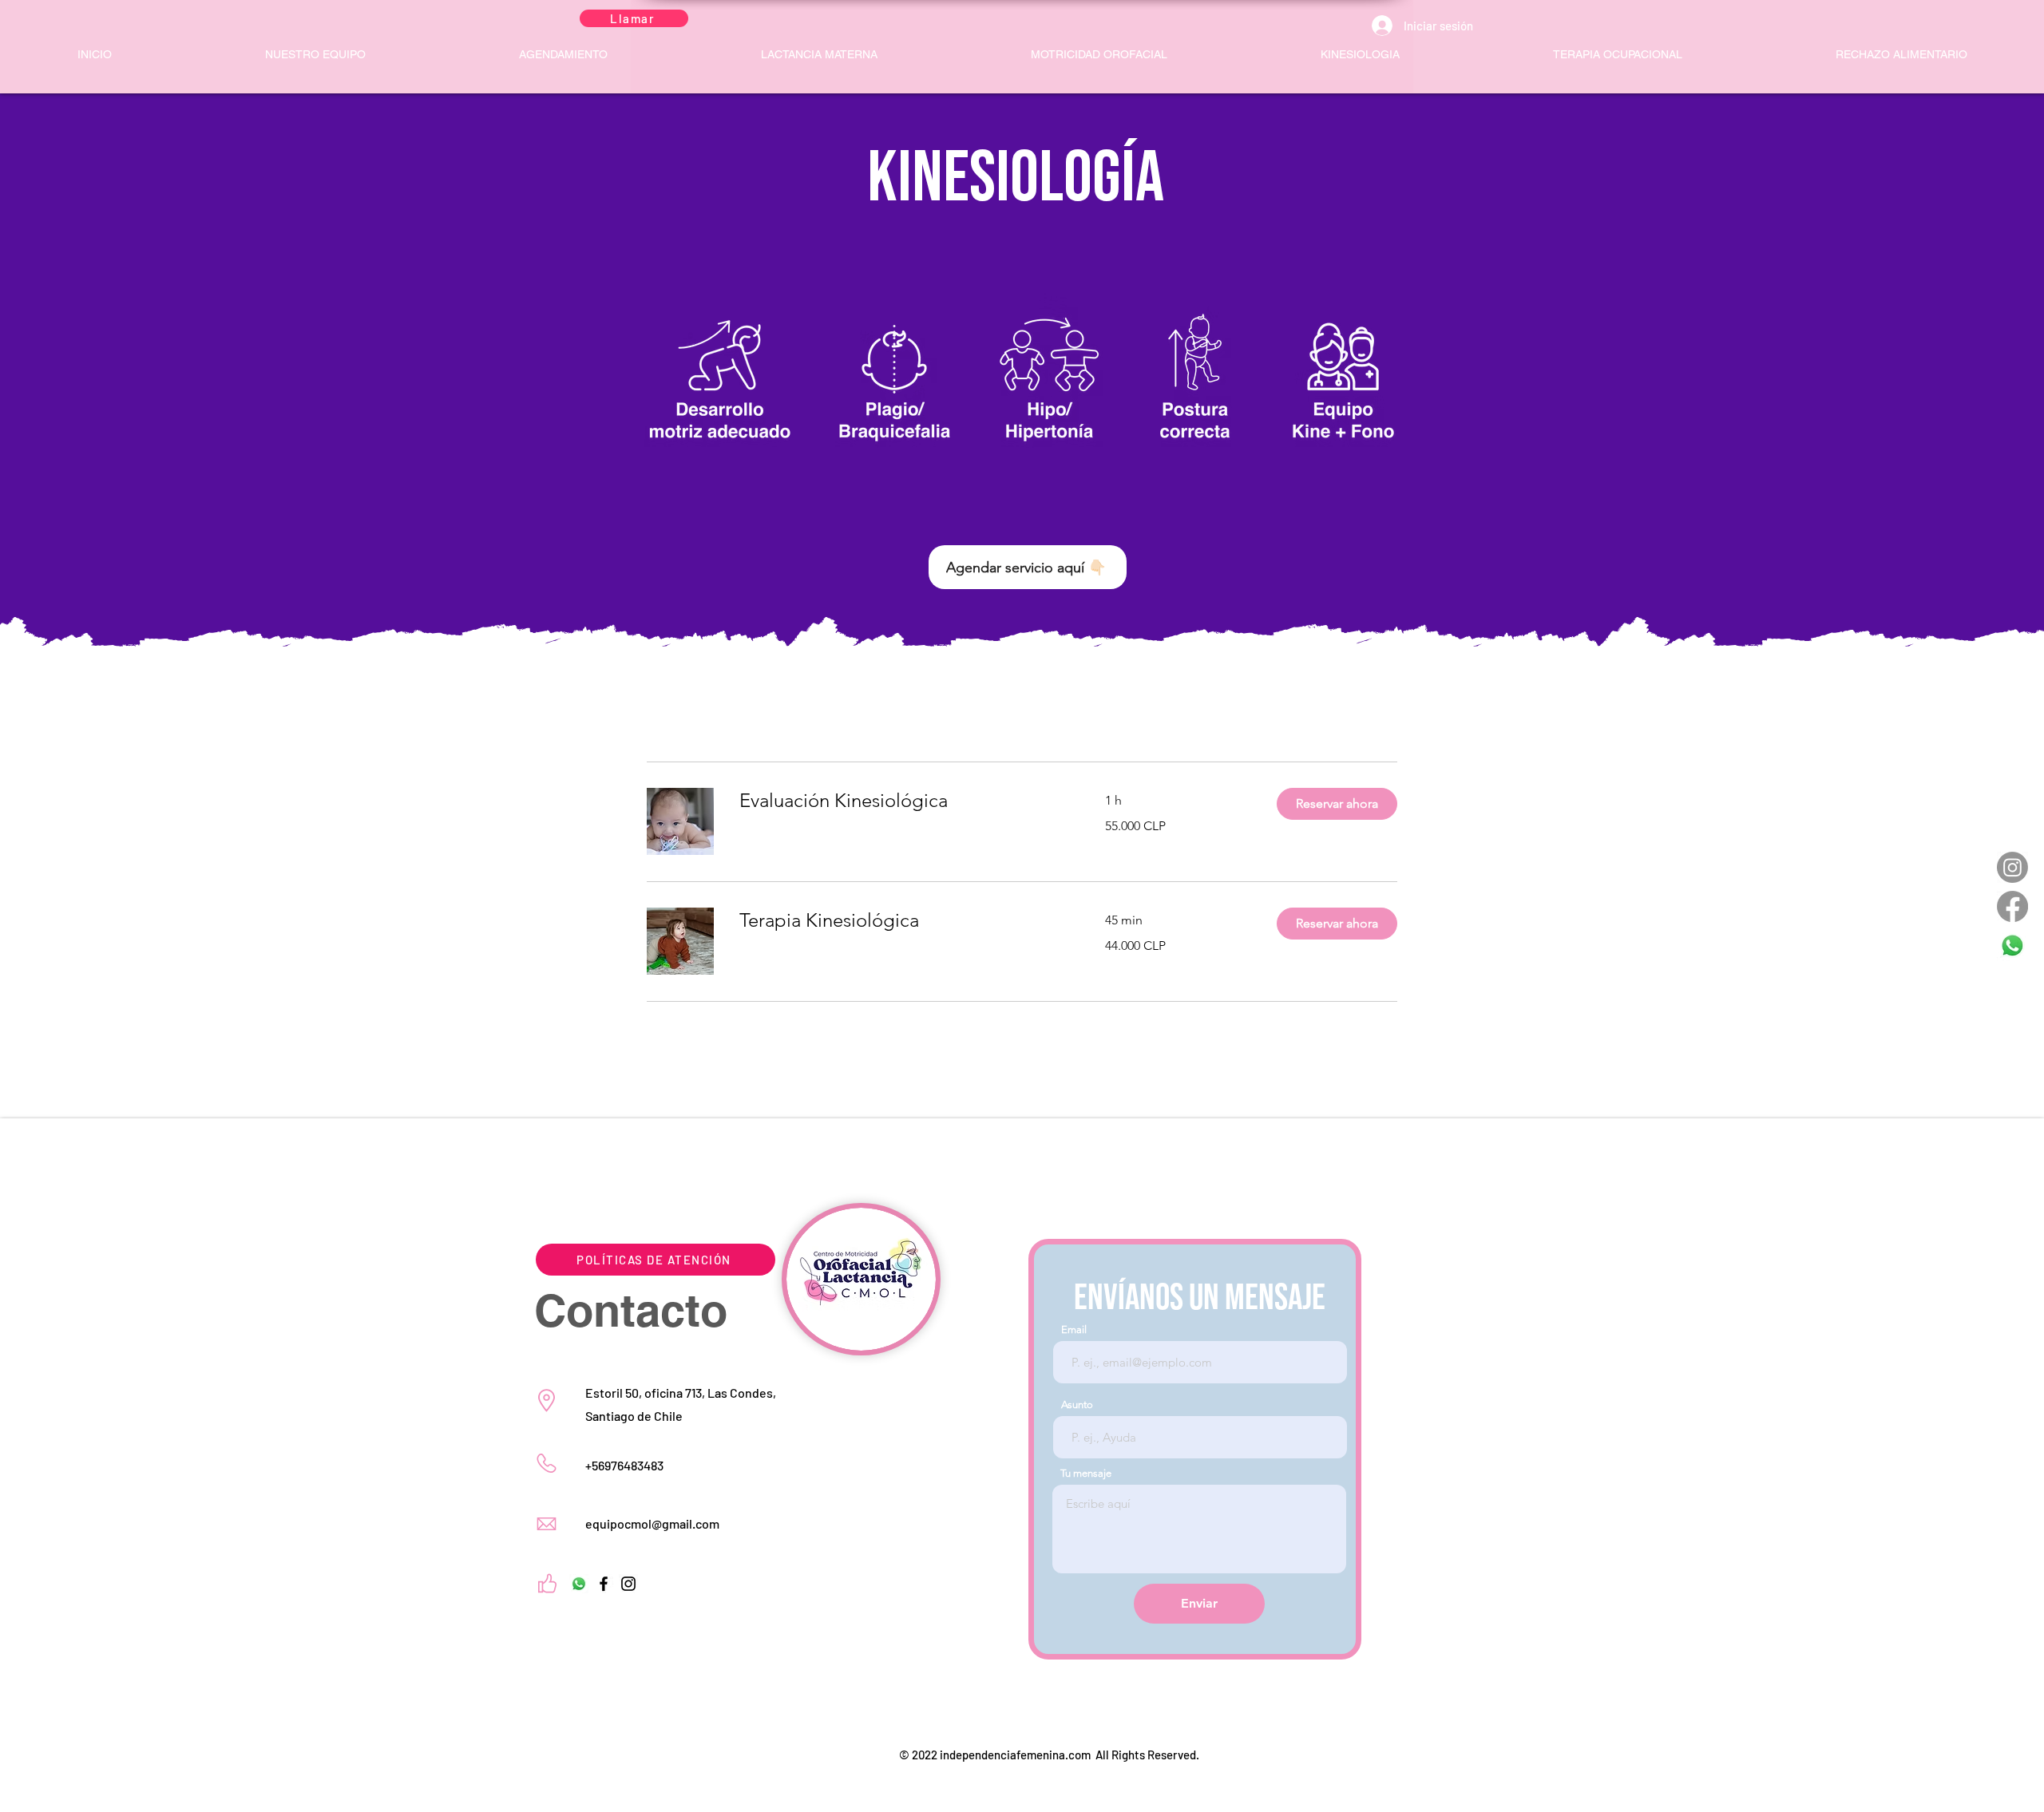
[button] (1337, 804)
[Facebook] (2012, 906)
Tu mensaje (1086, 1473)
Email (1074, 1329)
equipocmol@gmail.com (652, 1523)
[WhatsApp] (2012, 946)
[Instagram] (2012, 867)
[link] (903, 801)
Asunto (1077, 1404)
